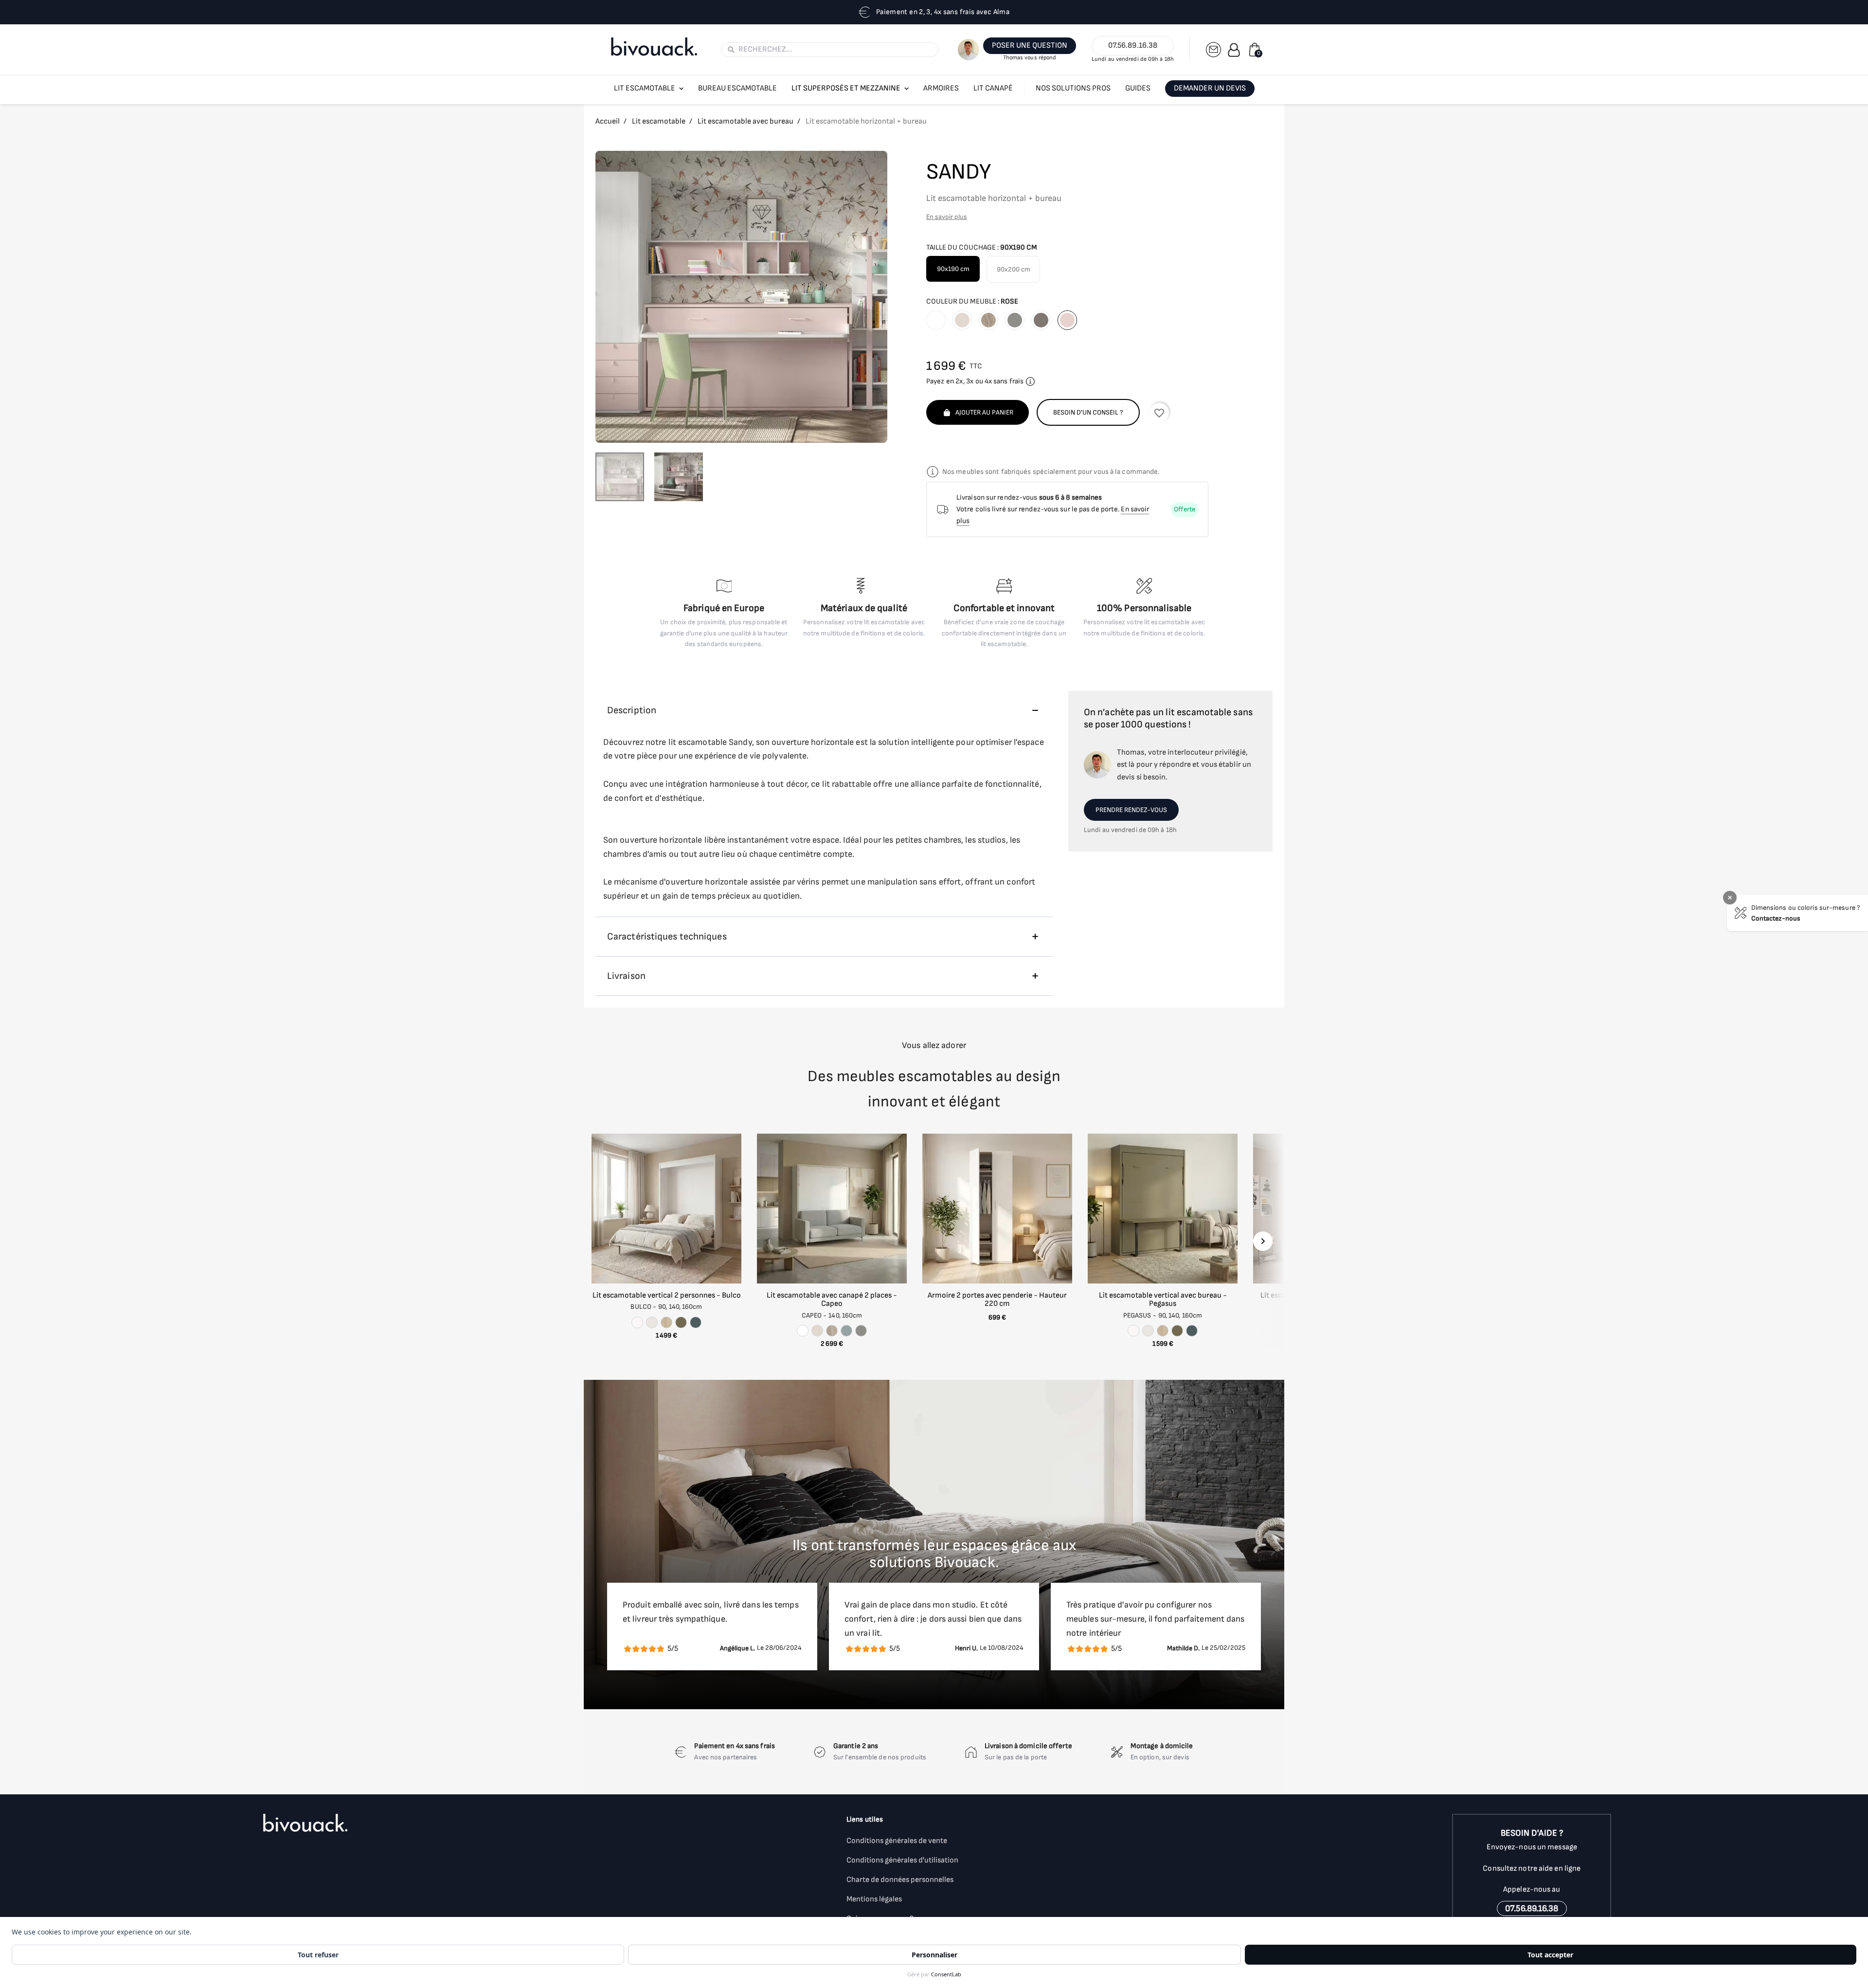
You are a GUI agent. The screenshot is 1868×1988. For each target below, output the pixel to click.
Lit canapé (993, 88)
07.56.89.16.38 (1133, 45)
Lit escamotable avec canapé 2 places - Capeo (832, 1300)
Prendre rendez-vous (1131, 810)
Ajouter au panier (984, 412)
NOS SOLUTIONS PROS (1073, 88)
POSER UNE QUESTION (1030, 45)
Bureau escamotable (737, 88)
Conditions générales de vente (897, 1841)
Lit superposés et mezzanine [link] (846, 88)
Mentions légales (874, 1899)
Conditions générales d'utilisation (902, 1860)
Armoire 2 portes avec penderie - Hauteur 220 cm (997, 1300)
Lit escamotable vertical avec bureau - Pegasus (1163, 1300)
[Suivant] (1263, 1241)
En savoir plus (947, 217)
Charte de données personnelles (900, 1880)
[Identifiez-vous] (1234, 50)
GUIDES (1138, 88)
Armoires (941, 88)
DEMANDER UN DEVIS (1210, 88)
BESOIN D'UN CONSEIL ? (1088, 412)
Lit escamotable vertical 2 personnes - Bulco (667, 1295)
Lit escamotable (645, 88)
